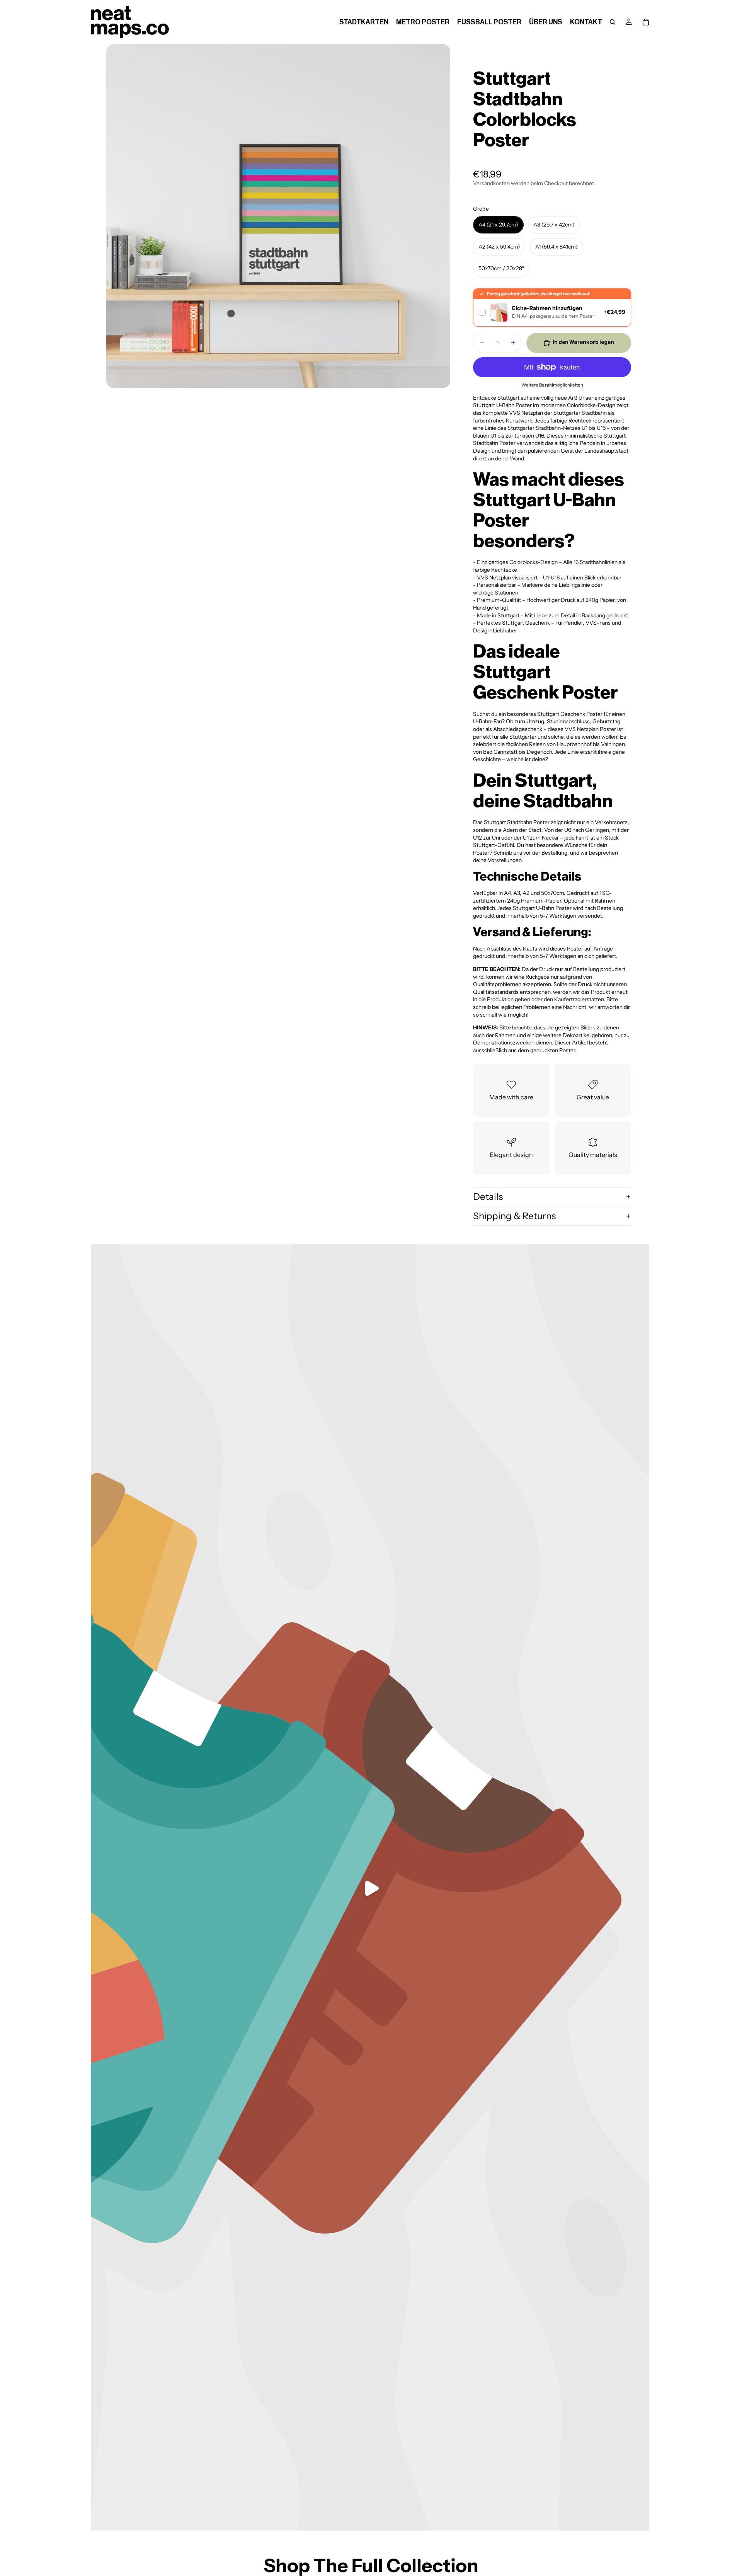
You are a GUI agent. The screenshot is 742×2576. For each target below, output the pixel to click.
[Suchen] (613, 22)
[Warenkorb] (646, 22)
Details (488, 1197)
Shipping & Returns (514, 1216)
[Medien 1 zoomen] (278, 216)
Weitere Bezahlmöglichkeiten (552, 385)
